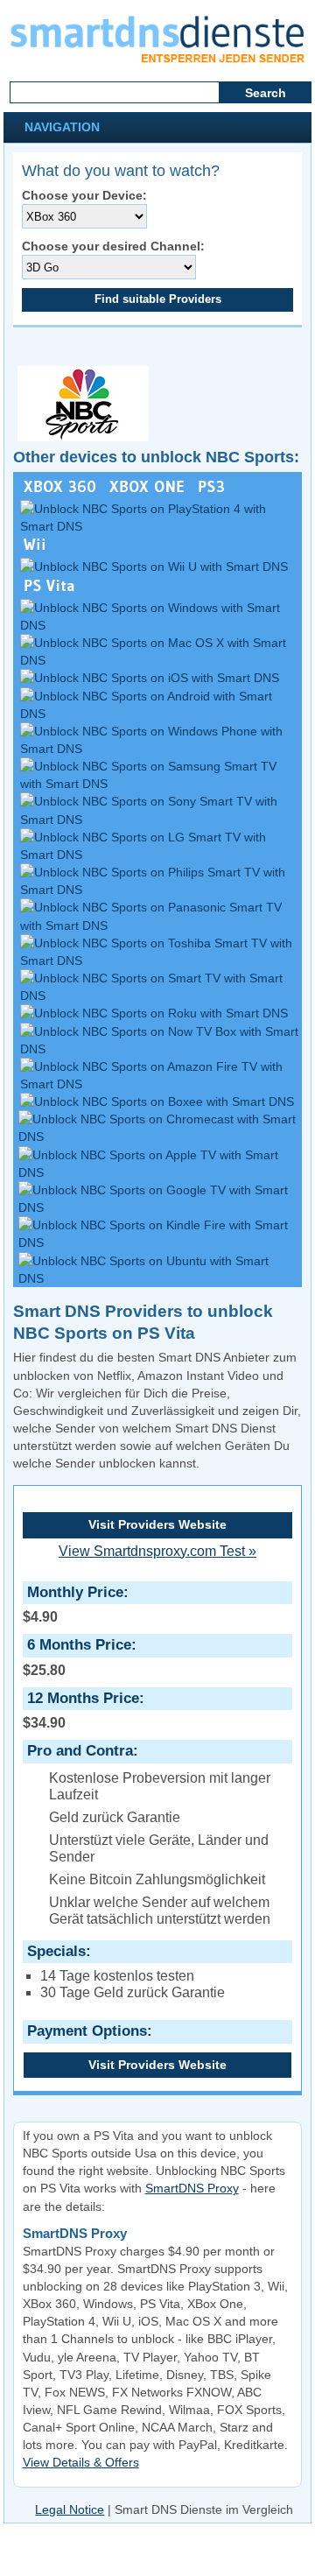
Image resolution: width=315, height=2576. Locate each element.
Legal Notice (70, 2509)
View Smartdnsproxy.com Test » (157, 1551)
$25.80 (77, 1657)
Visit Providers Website (157, 1524)
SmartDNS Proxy (192, 2188)
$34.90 (81, 1710)
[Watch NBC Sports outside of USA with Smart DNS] (81, 437)
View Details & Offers (81, 2462)
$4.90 (73, 1604)
